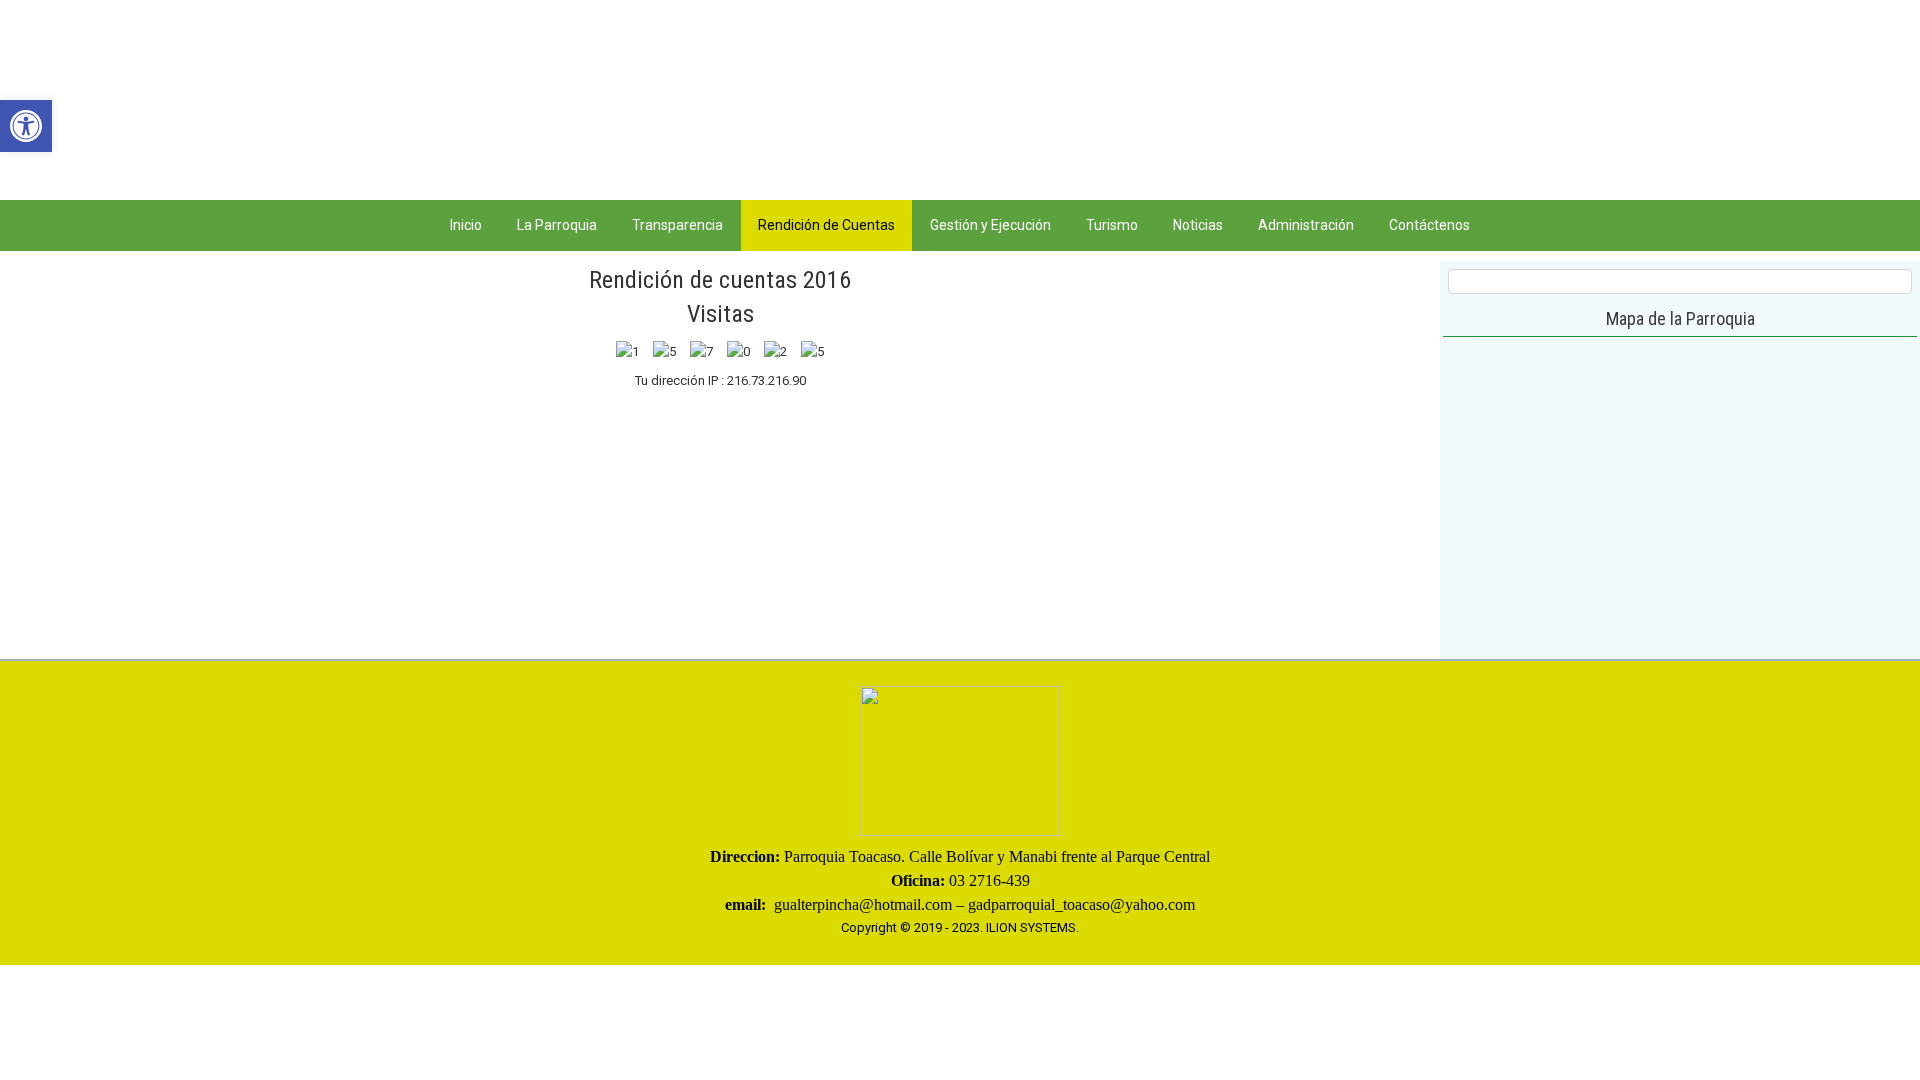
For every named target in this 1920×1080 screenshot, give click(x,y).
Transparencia (677, 225)
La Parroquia (557, 225)
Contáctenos (1429, 225)
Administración (1306, 225)
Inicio (466, 225)
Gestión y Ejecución (990, 225)
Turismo (1112, 225)
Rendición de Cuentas (826, 225)
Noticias (1198, 225)
